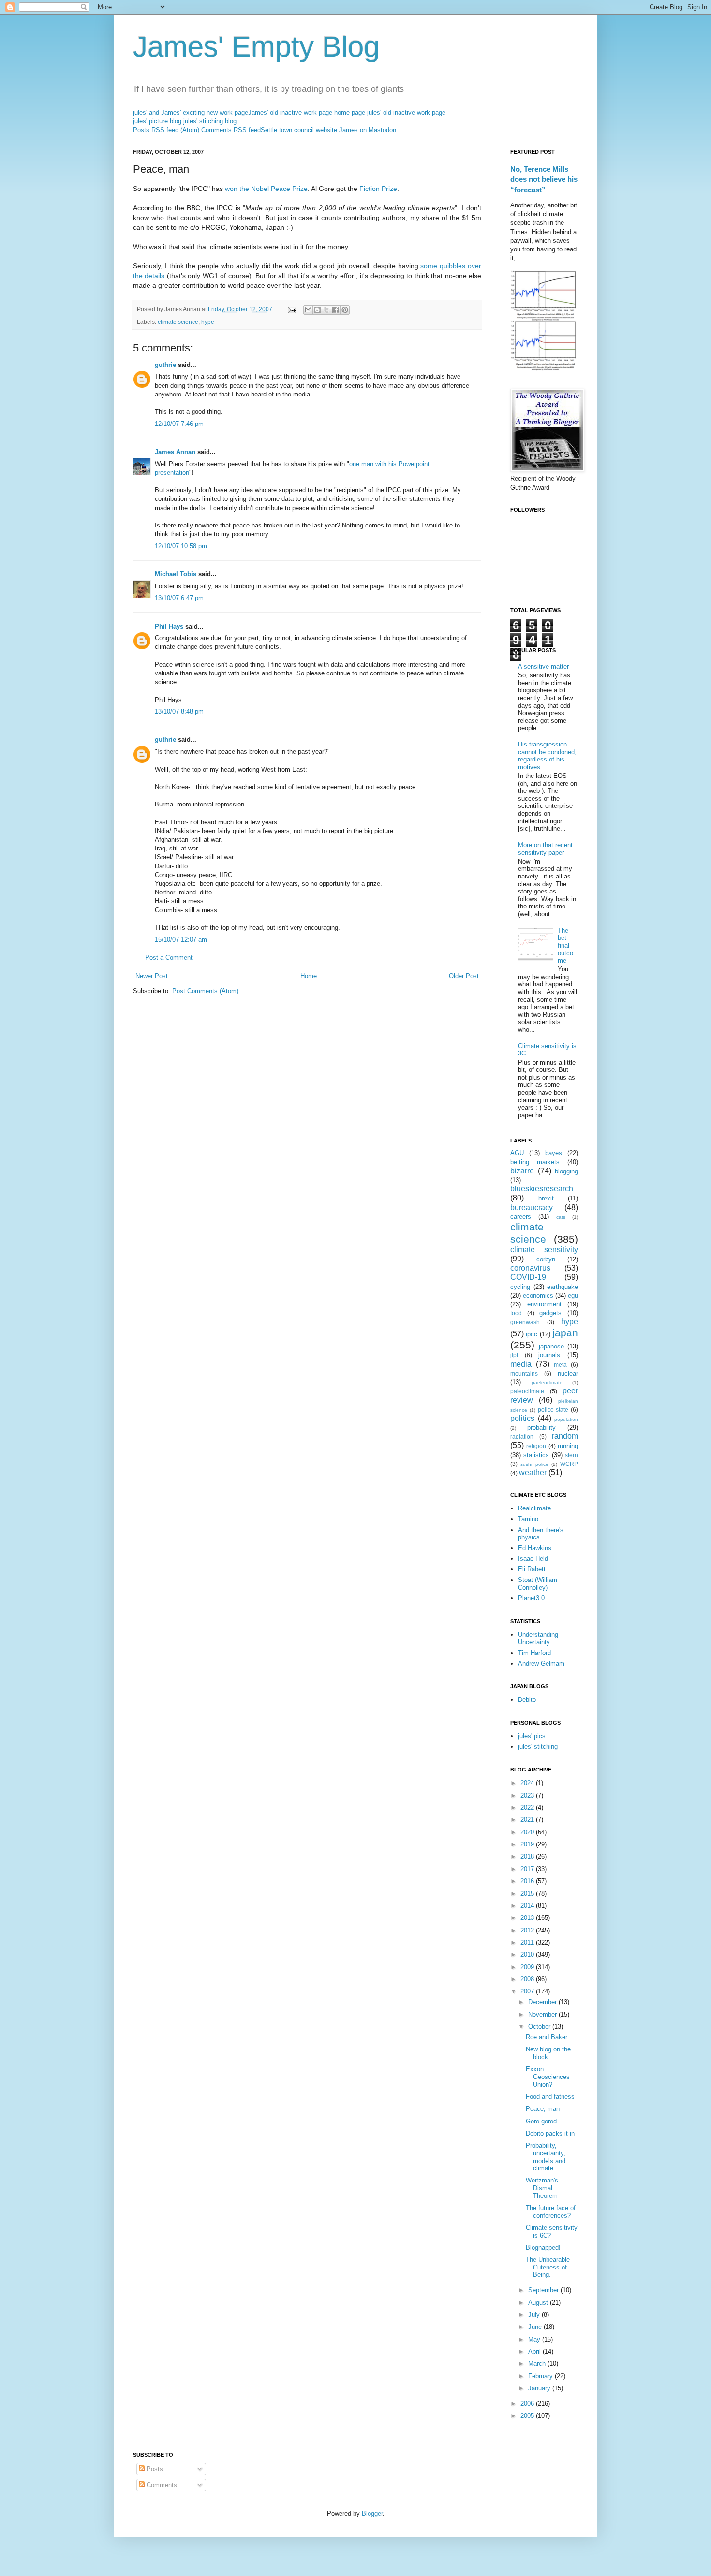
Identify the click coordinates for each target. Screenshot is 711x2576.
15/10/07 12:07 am (181, 940)
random (565, 1436)
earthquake (563, 1287)
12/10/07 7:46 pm (179, 424)
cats (561, 1217)
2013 (528, 1918)
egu (573, 1295)
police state (553, 1410)
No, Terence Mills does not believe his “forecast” (544, 179)
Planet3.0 (531, 1598)
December (543, 2002)
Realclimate (534, 1508)
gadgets (550, 1313)
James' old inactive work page (290, 112)
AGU (517, 1153)
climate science (178, 322)
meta (560, 1365)
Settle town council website (299, 130)
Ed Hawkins (535, 1548)
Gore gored (541, 2121)
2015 (528, 1894)
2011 (528, 1942)
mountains (524, 1373)
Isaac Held (533, 1559)
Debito (527, 1700)
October (540, 2027)
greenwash (525, 1322)
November (543, 2014)
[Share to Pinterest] (345, 310)
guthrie (165, 365)
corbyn (546, 1259)
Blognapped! (543, 2247)
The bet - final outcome (565, 945)
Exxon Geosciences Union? (548, 2077)
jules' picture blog (157, 121)
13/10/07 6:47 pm (179, 598)
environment (544, 1304)
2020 (528, 1832)
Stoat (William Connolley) (538, 1584)
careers (521, 1217)
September (544, 2290)
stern (571, 1455)
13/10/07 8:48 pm (179, 711)
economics (538, 1295)
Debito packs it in (550, 2133)
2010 (528, 1954)
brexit (546, 1198)
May (535, 2339)
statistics (536, 1455)
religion (536, 1446)
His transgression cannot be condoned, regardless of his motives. (547, 756)
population (566, 1419)
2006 (528, 2404)
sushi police (534, 1464)
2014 (528, 1906)
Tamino (528, 1519)
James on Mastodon (368, 130)
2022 (528, 1808)
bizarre (522, 1171)
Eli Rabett (532, 1569)
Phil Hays (169, 626)
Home (309, 976)
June (536, 2327)
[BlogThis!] (317, 310)
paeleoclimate (547, 1383)
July (535, 2315)
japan (565, 1333)
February (541, 2376)
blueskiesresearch (542, 1189)
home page (350, 112)
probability (541, 1427)
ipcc (532, 1334)
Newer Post (152, 976)
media (521, 1364)
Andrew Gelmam (541, 1663)
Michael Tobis (176, 574)
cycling (520, 1287)
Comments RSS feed (231, 130)
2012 (528, 1930)
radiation (522, 1437)
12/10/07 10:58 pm (181, 546)
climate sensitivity (544, 1250)
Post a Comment (169, 958)
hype (208, 322)
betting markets (535, 1162)
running (568, 1446)
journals (549, 1355)
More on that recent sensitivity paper (545, 849)
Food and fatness (550, 2097)
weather (533, 1472)
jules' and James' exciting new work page (191, 112)
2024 (528, 1783)
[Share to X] (326, 310)
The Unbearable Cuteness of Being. (548, 2267)
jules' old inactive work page (406, 112)
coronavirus (530, 1268)
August (539, 2303)
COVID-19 (528, 1277)
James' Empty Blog (256, 47)
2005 (528, 2416)
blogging (566, 1171)
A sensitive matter (543, 666)
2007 (528, 1991)
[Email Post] (291, 309)
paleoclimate (527, 1391)
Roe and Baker (547, 2037)
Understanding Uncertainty (538, 1638)
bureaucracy (532, 1207)
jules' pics (532, 1736)
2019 (528, 1844)
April (535, 2351)
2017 (528, 1869)
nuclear (568, 1373)
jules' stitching (538, 1747)
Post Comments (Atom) (205, 991)
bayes (554, 1153)
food (516, 1313)
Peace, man (543, 2109)
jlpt (514, 1355)
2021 (528, 1820)
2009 (528, 1967)
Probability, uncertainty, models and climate (546, 2157)
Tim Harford (534, 1653)
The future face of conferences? (551, 2212)
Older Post (464, 976)
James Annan (175, 452)
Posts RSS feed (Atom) (166, 130)
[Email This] (308, 310)
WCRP (569, 1464)
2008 (528, 1979)
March (538, 2364)
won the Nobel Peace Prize (266, 189)
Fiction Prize (378, 189)
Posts (154, 2469)
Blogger (372, 2513)
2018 (528, 1856)
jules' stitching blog (210, 121)
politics (522, 1418)
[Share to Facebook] (336, 310)
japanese (551, 1346)
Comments (161, 2485)
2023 (528, 1795)
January (540, 2388)
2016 (528, 1881)
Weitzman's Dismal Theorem (542, 2188)
